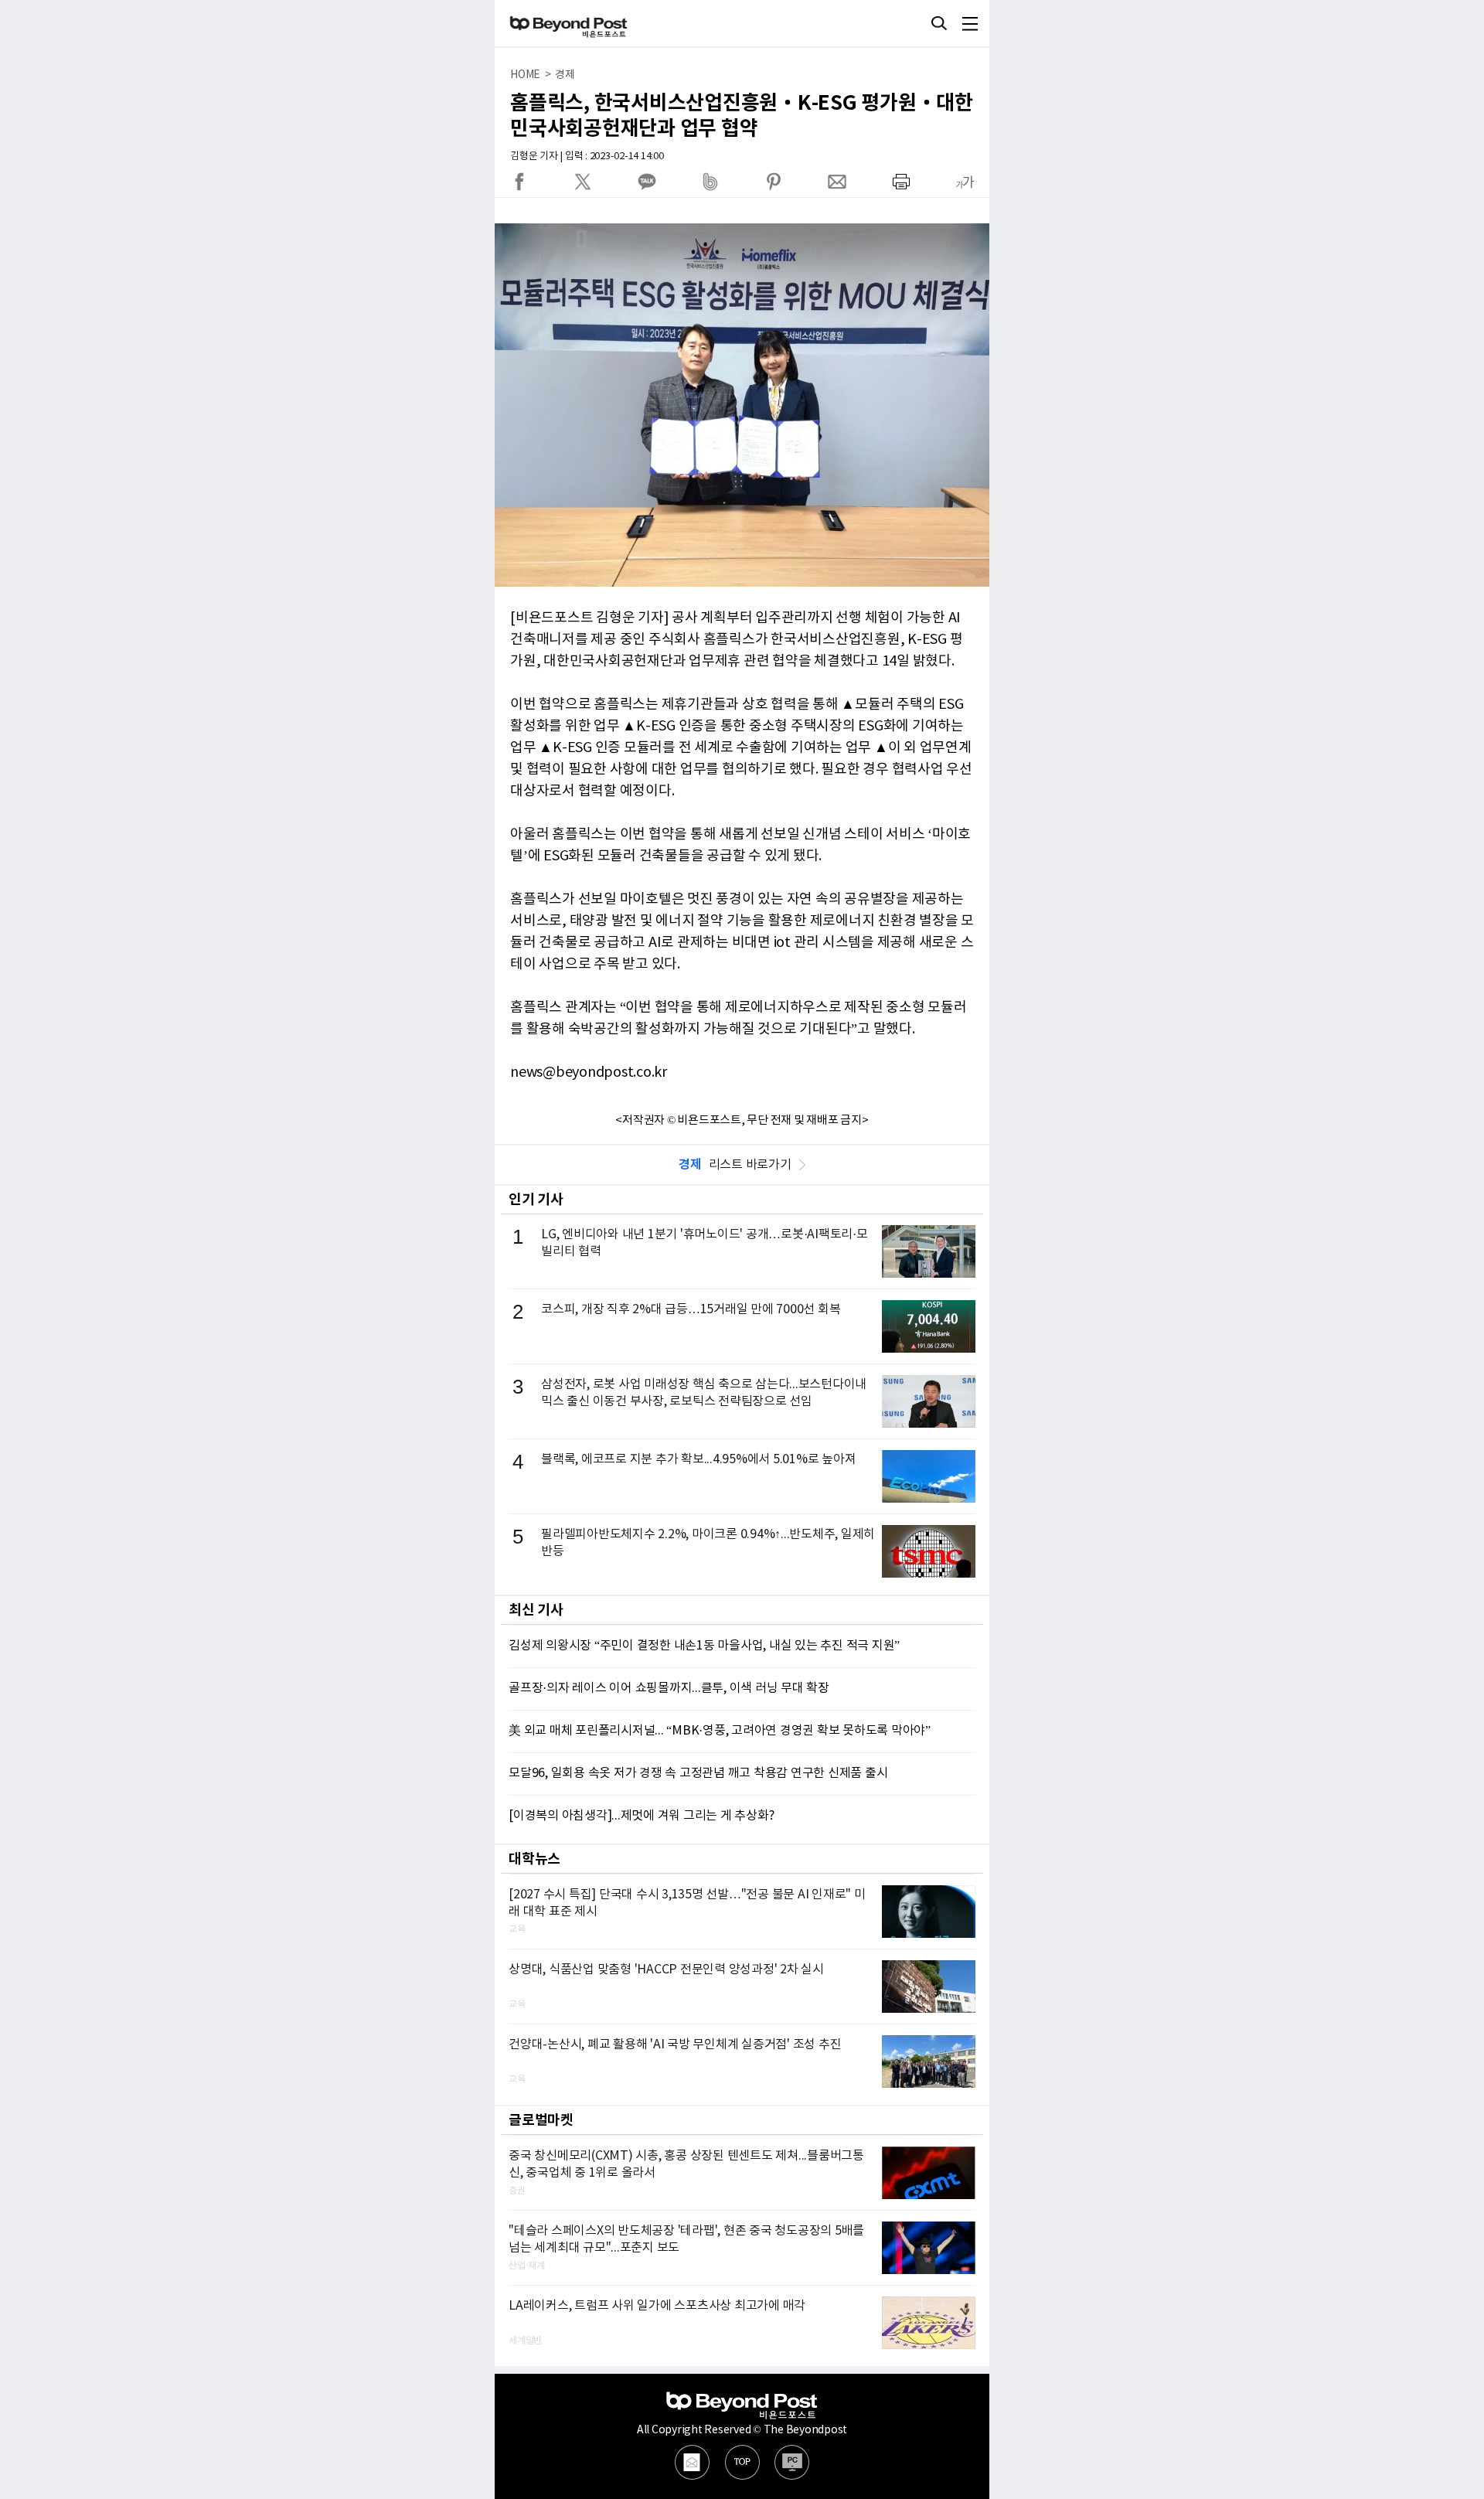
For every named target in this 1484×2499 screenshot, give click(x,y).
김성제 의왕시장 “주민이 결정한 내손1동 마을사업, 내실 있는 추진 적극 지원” (704, 1646)
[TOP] (742, 2462)
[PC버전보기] (792, 2462)
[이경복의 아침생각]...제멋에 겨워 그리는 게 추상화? (641, 1816)
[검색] (939, 23)
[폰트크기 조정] (965, 182)
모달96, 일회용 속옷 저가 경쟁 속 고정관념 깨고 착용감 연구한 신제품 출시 (698, 1773)
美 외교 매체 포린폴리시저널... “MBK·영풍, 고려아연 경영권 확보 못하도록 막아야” (720, 1731)
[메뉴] (970, 23)
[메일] (692, 2462)
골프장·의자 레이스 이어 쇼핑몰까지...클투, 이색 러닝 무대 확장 (669, 1688)
